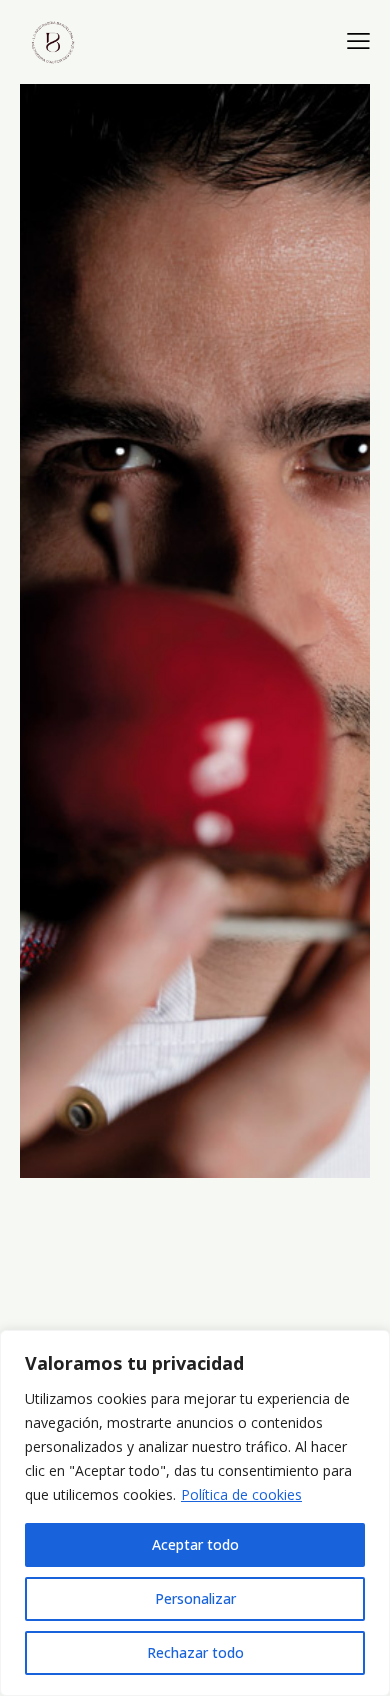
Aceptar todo (195, 1544)
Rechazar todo (195, 1652)
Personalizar (195, 1598)
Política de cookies (241, 1494)
